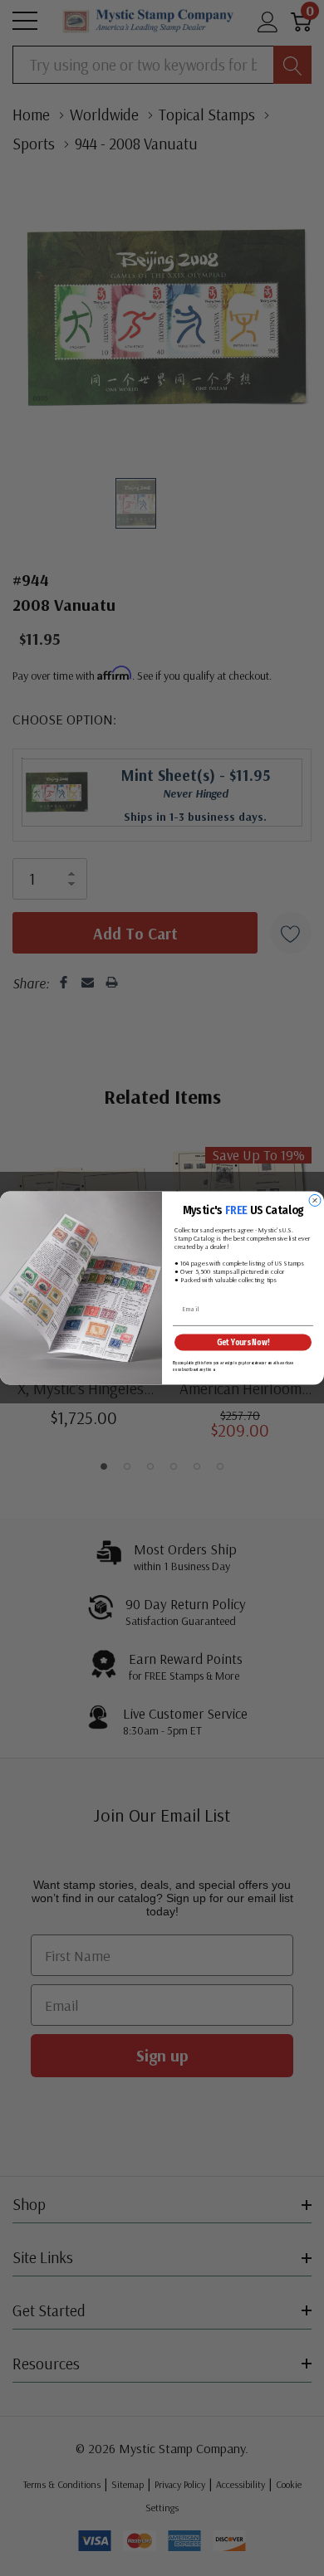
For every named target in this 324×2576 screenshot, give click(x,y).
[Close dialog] (315, 1201)
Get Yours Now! (243, 1342)
